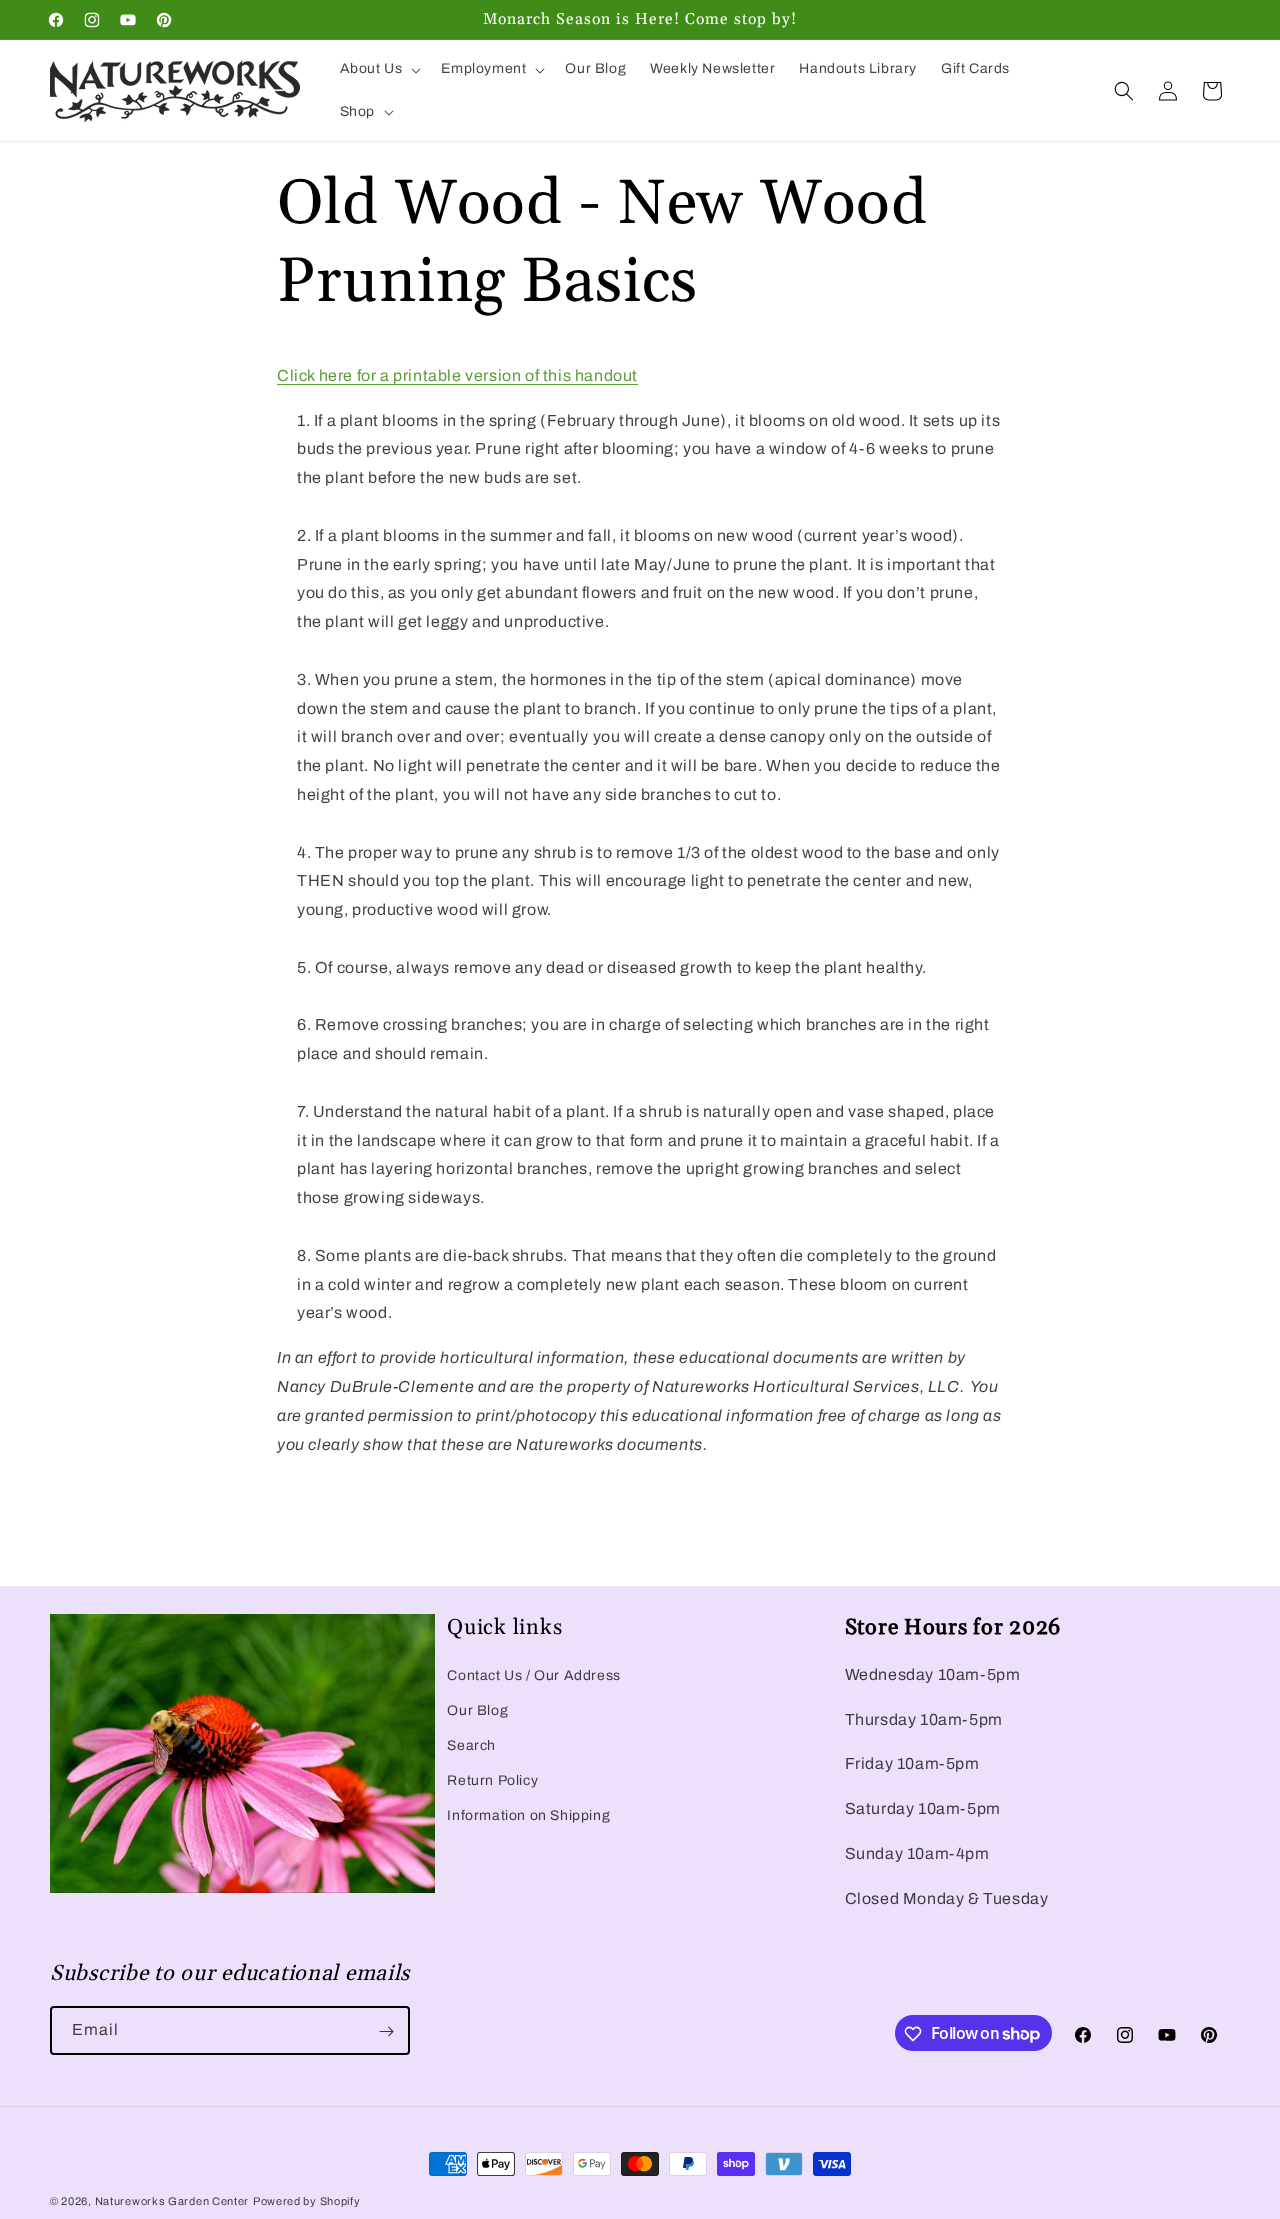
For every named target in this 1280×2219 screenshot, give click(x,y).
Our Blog (477, 1710)
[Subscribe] (386, 2031)
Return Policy (492, 1780)
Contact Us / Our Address (533, 1675)
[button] (379, 69)
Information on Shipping (528, 1816)
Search (471, 1745)
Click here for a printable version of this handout (457, 375)
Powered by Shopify (307, 2201)
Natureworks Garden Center (172, 2201)
